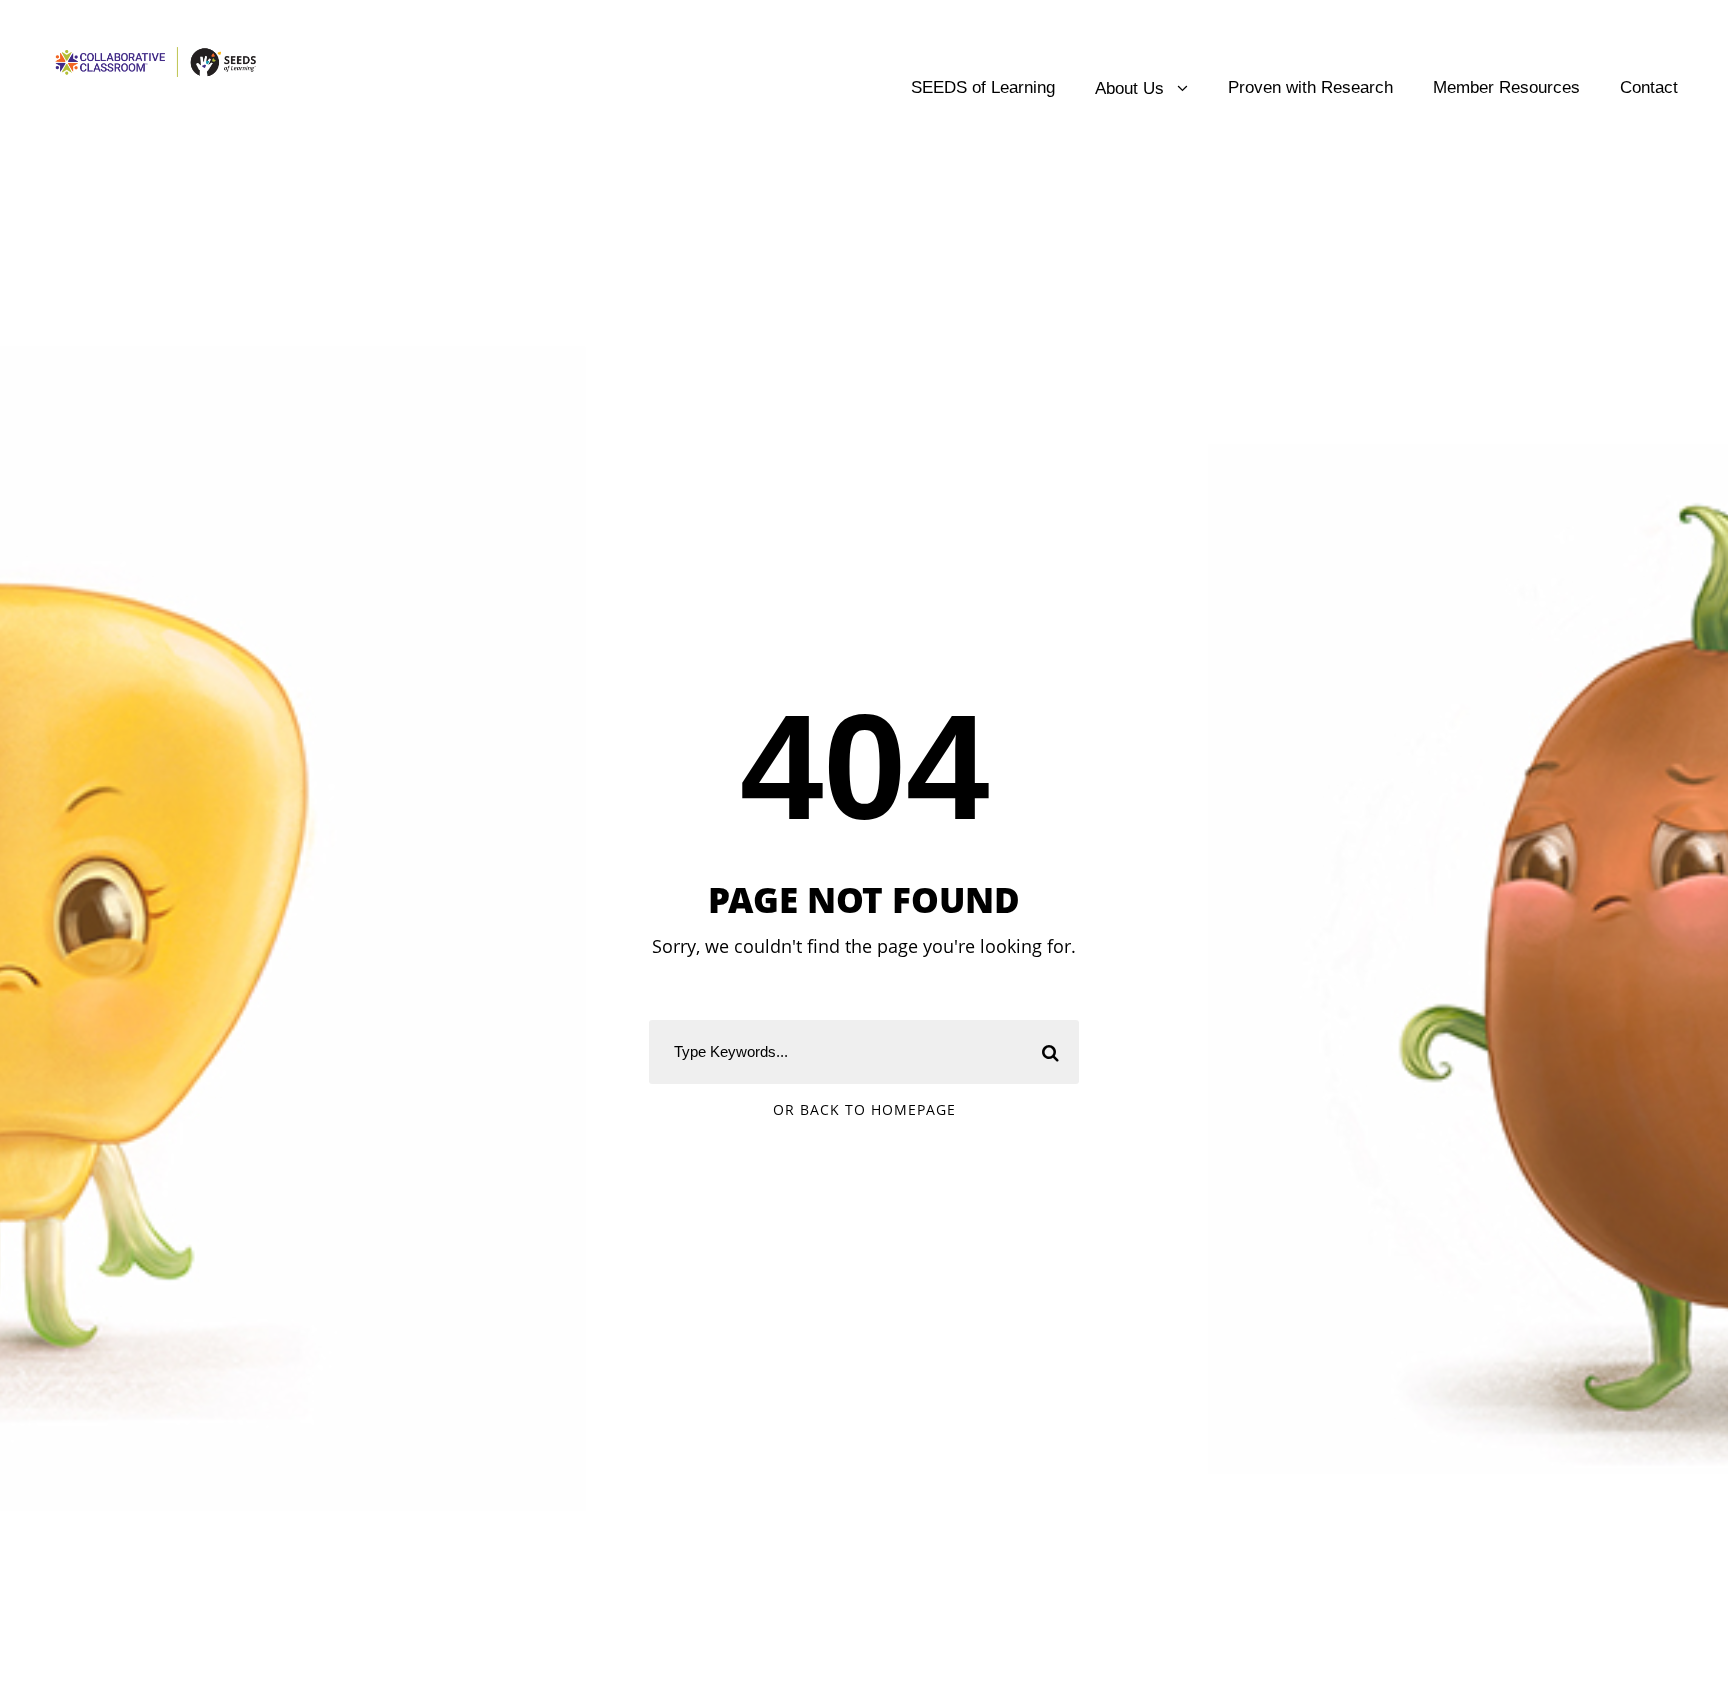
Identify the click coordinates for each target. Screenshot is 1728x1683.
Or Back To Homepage (864, 1109)
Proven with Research (1310, 87)
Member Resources (1506, 87)
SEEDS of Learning (983, 87)
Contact (1649, 87)
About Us (1129, 88)
